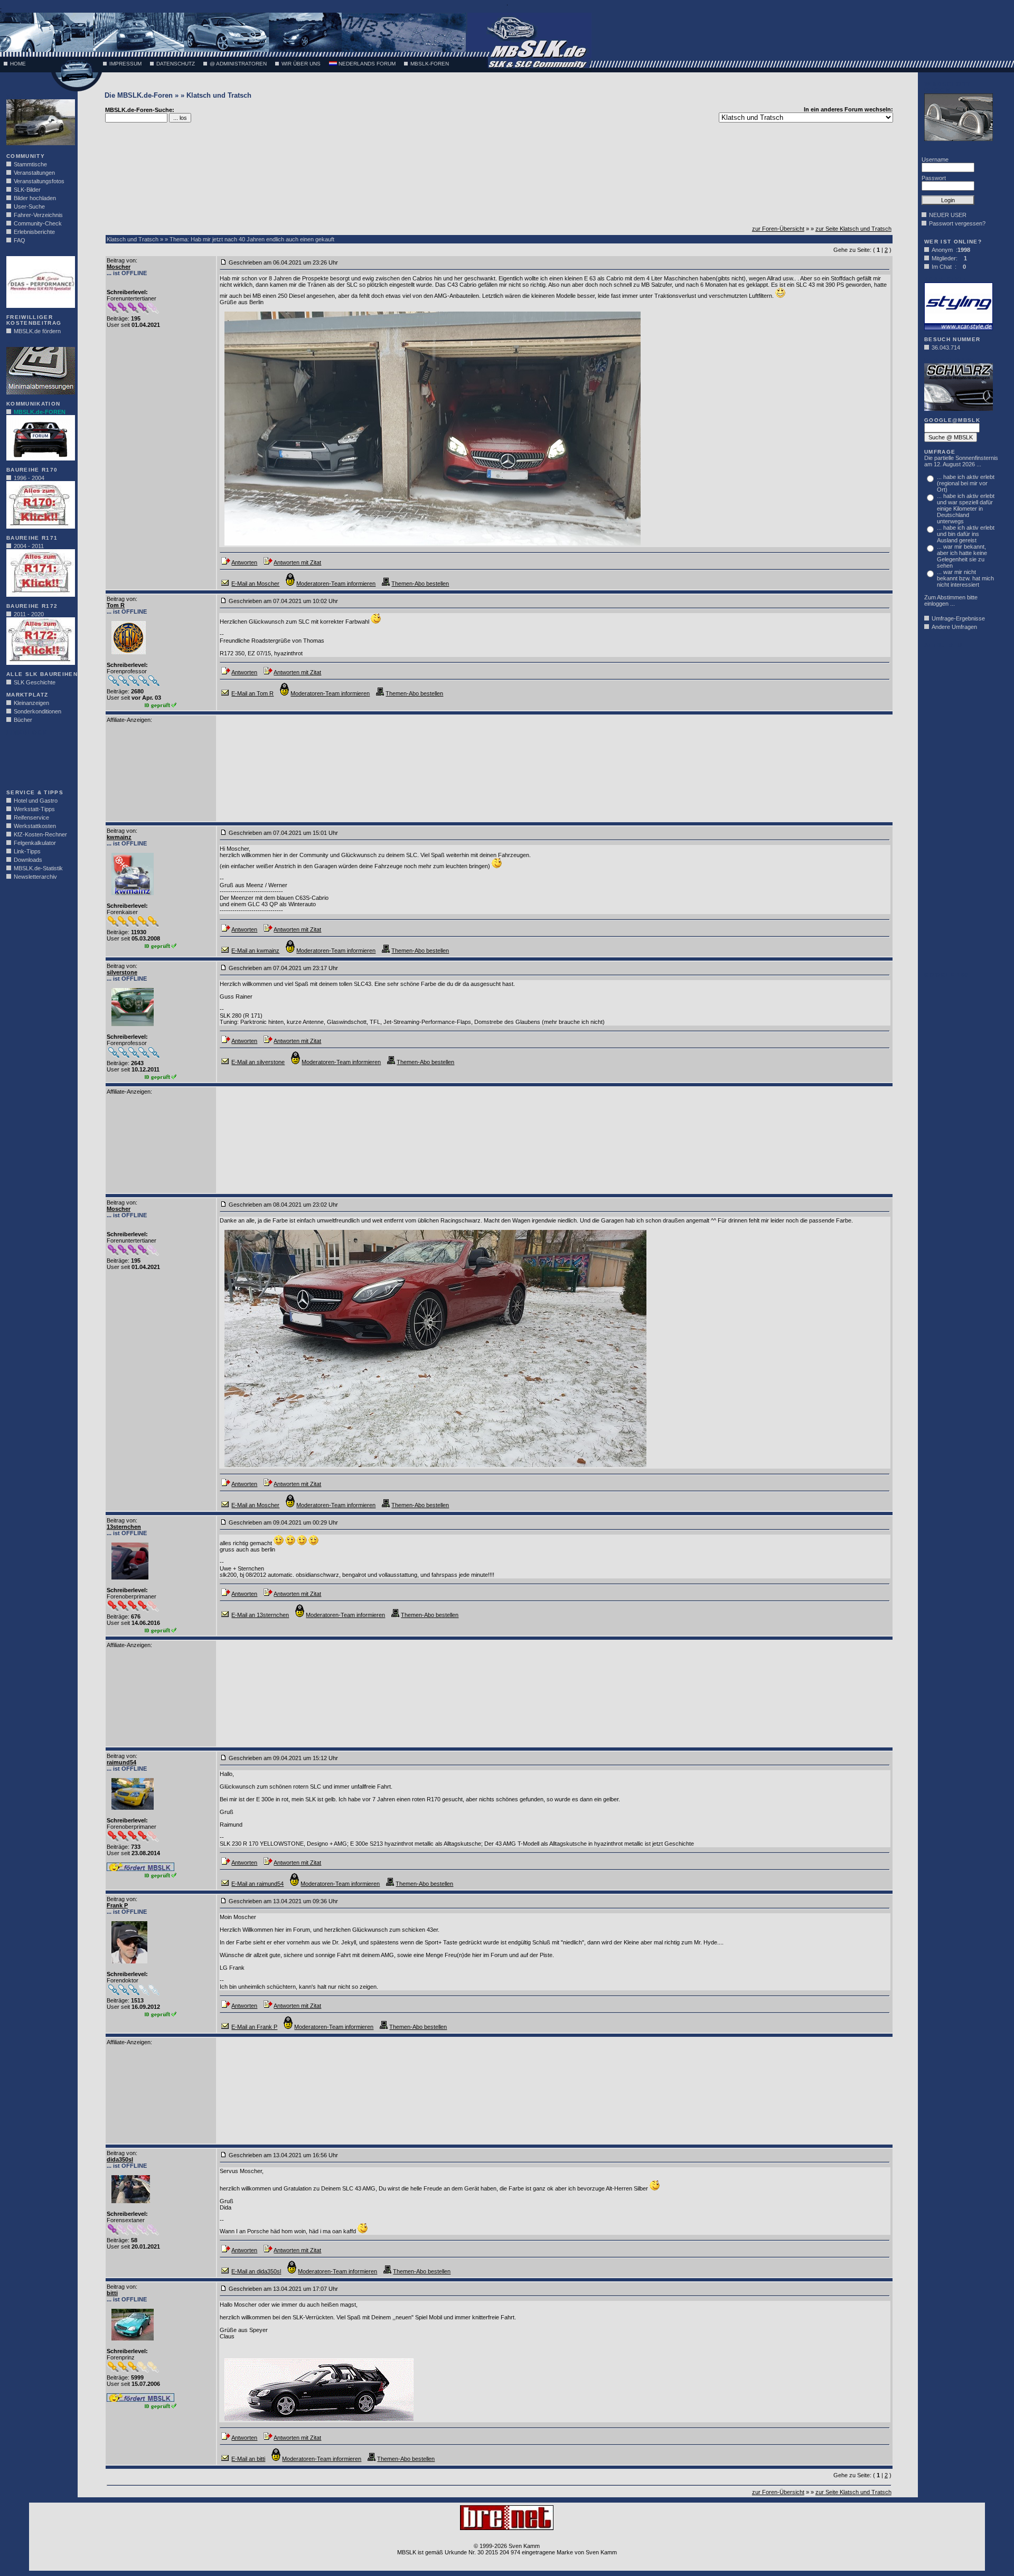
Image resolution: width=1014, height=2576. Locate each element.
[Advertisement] (38, 759)
